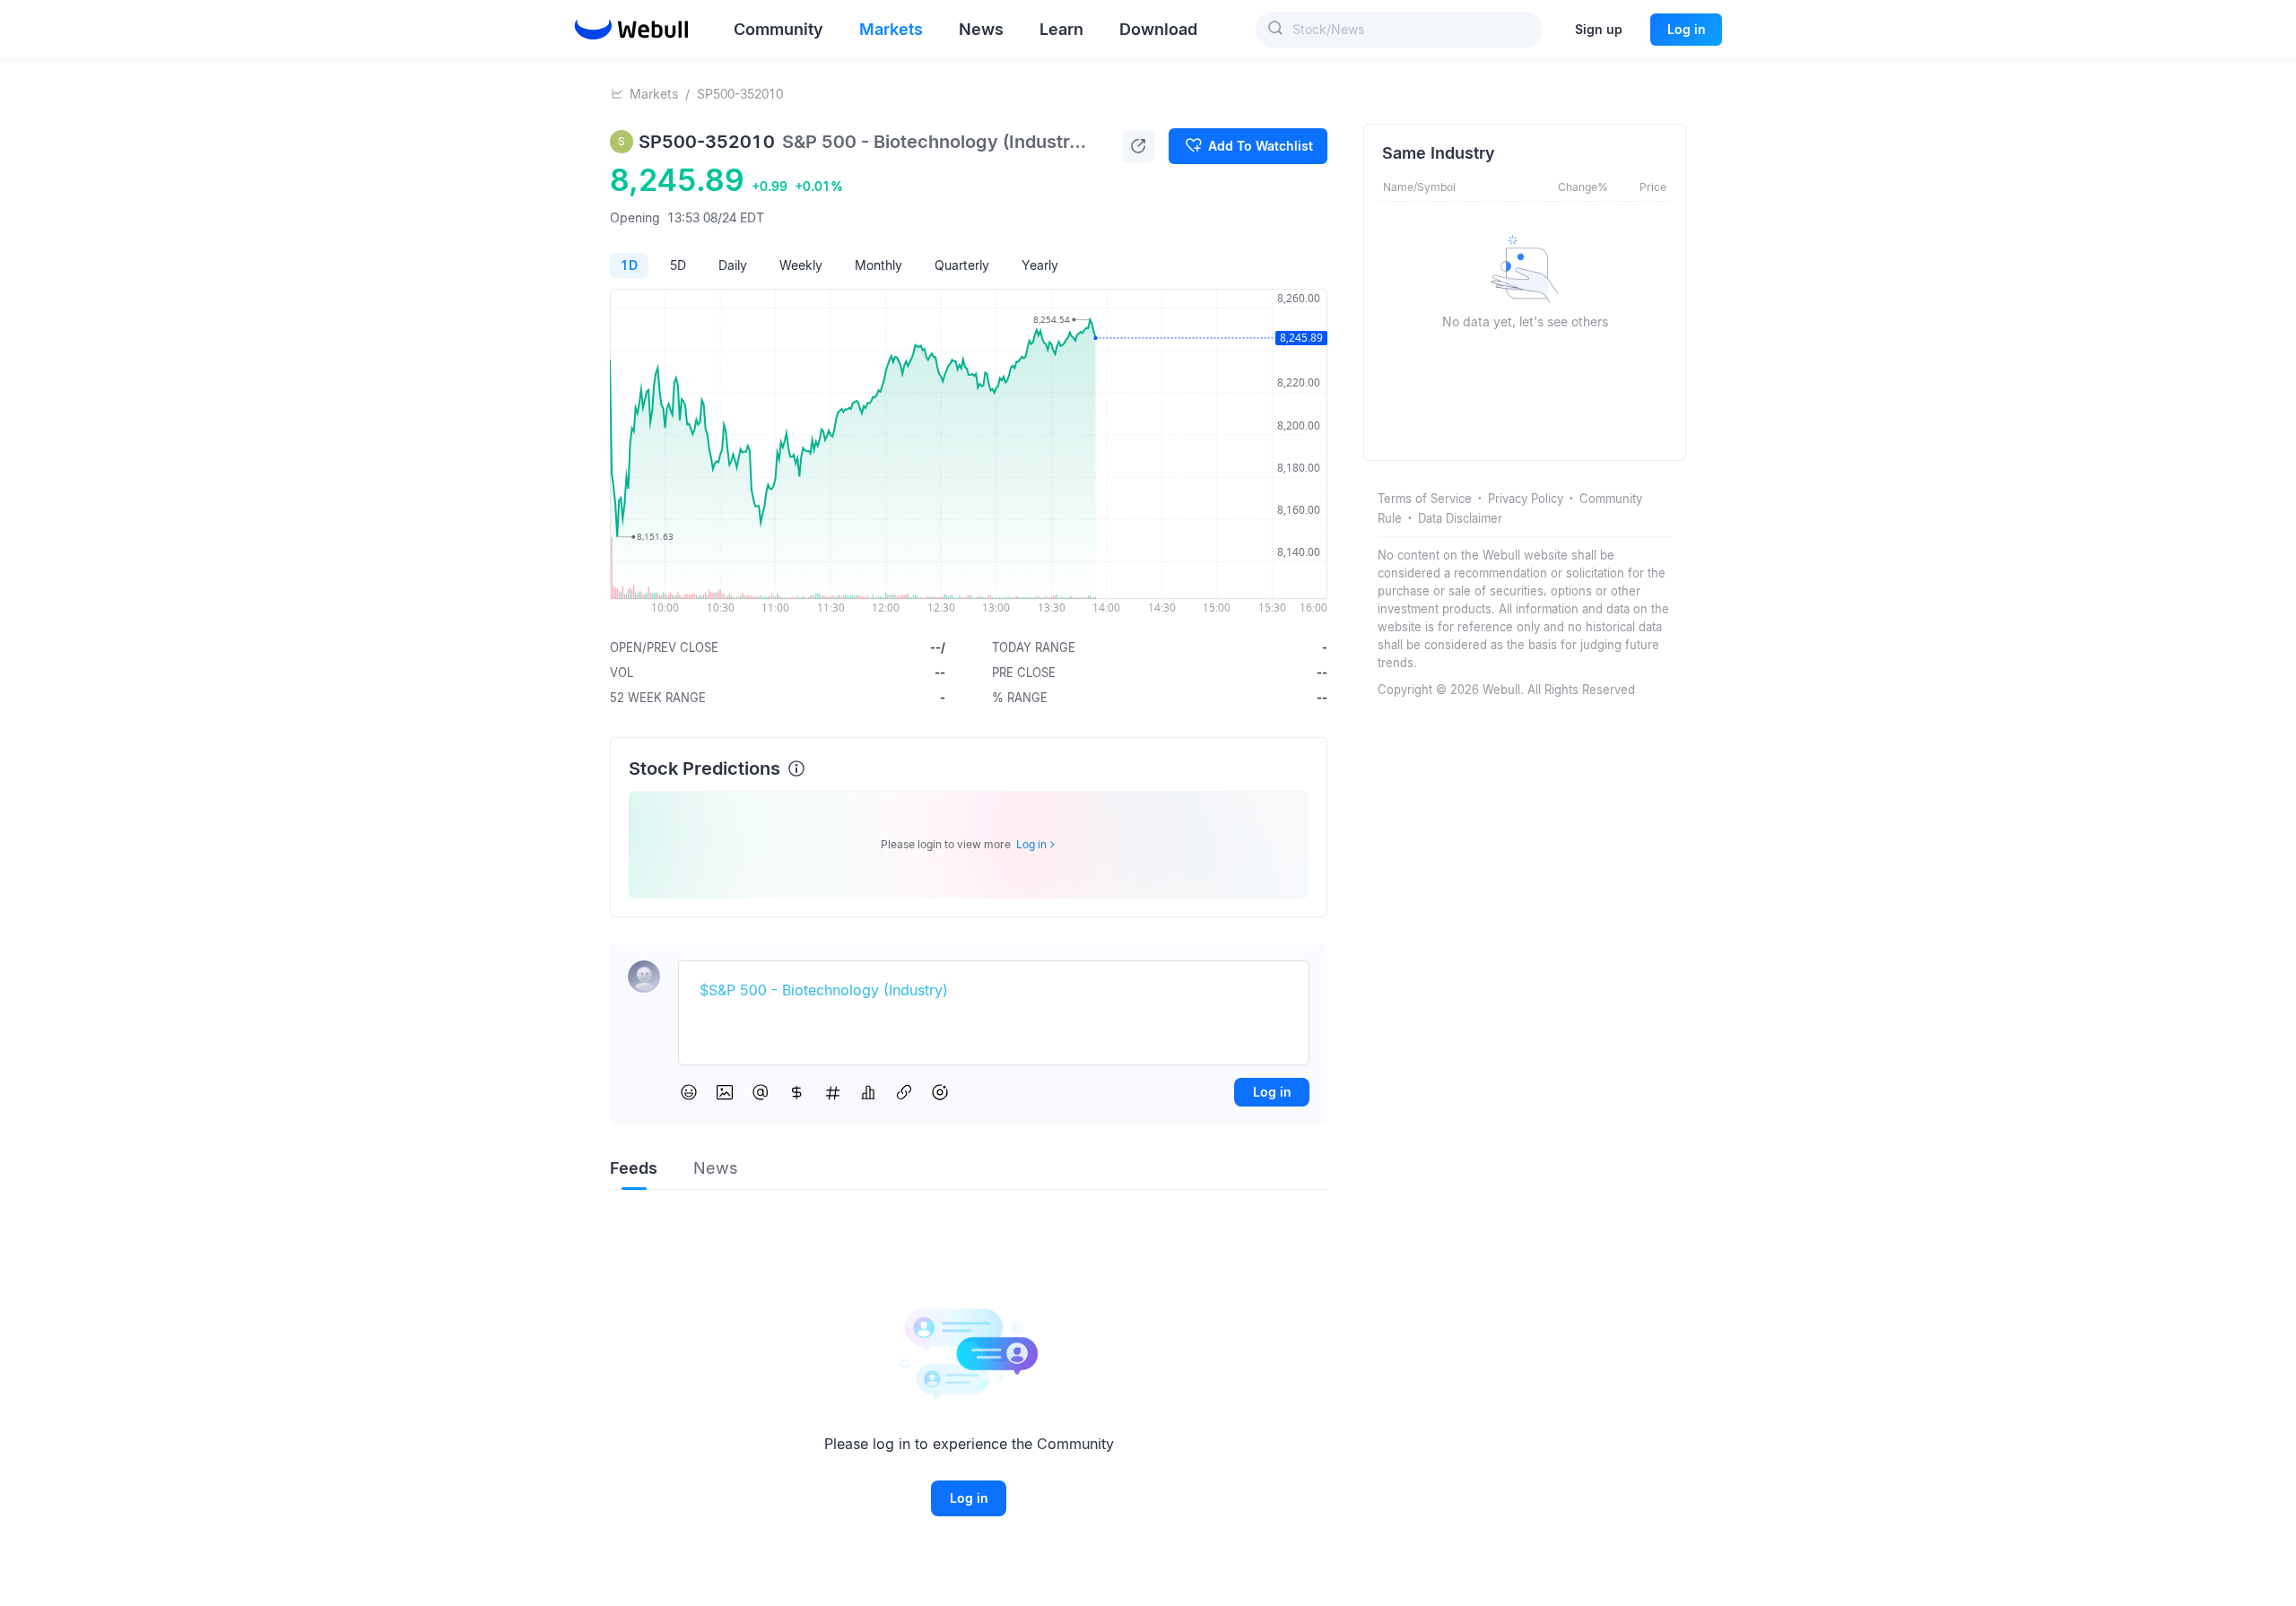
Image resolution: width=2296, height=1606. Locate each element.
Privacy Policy (1526, 499)
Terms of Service (1425, 499)
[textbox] (994, 991)
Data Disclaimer (1460, 518)
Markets (654, 94)
